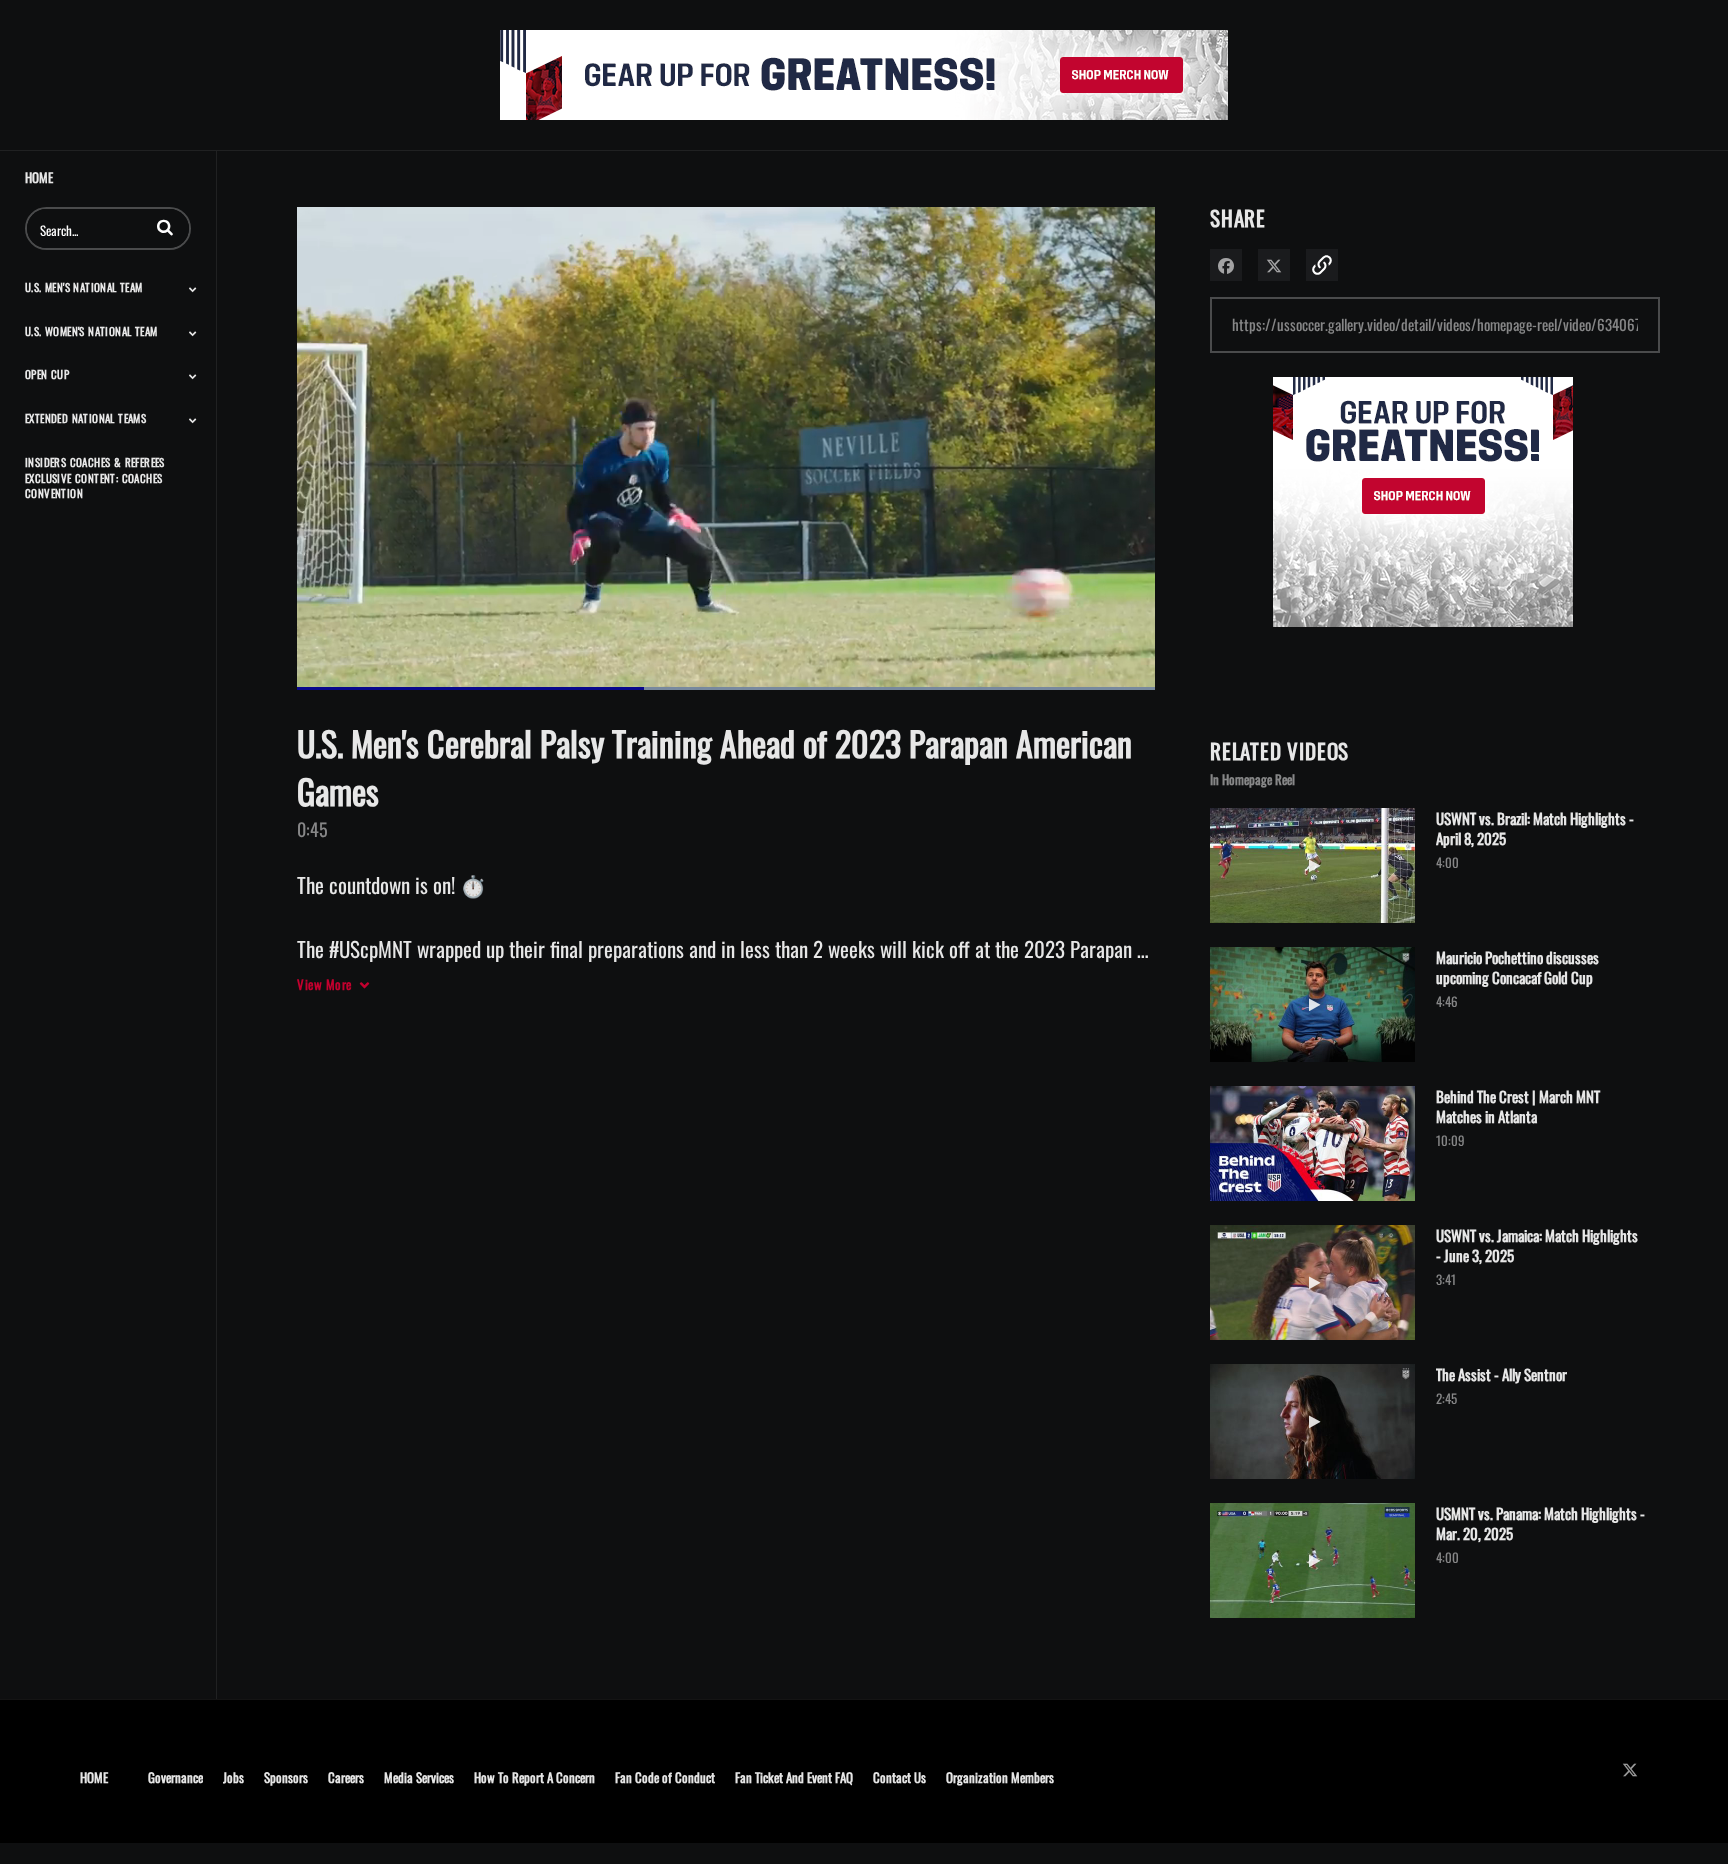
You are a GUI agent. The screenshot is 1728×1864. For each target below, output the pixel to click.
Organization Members (1000, 1776)
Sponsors (286, 1776)
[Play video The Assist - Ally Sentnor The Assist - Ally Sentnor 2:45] (1312, 1482)
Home (39, 177)
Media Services (419, 1776)
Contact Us (899, 1776)
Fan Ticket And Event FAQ (794, 1776)
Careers (346, 1776)
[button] (165, 227)
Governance (175, 1776)
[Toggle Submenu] (193, 289)
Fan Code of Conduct (665, 1776)
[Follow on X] (1635, 1769)
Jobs (233, 1776)
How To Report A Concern (534, 1776)
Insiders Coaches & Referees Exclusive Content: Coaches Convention (95, 477)
